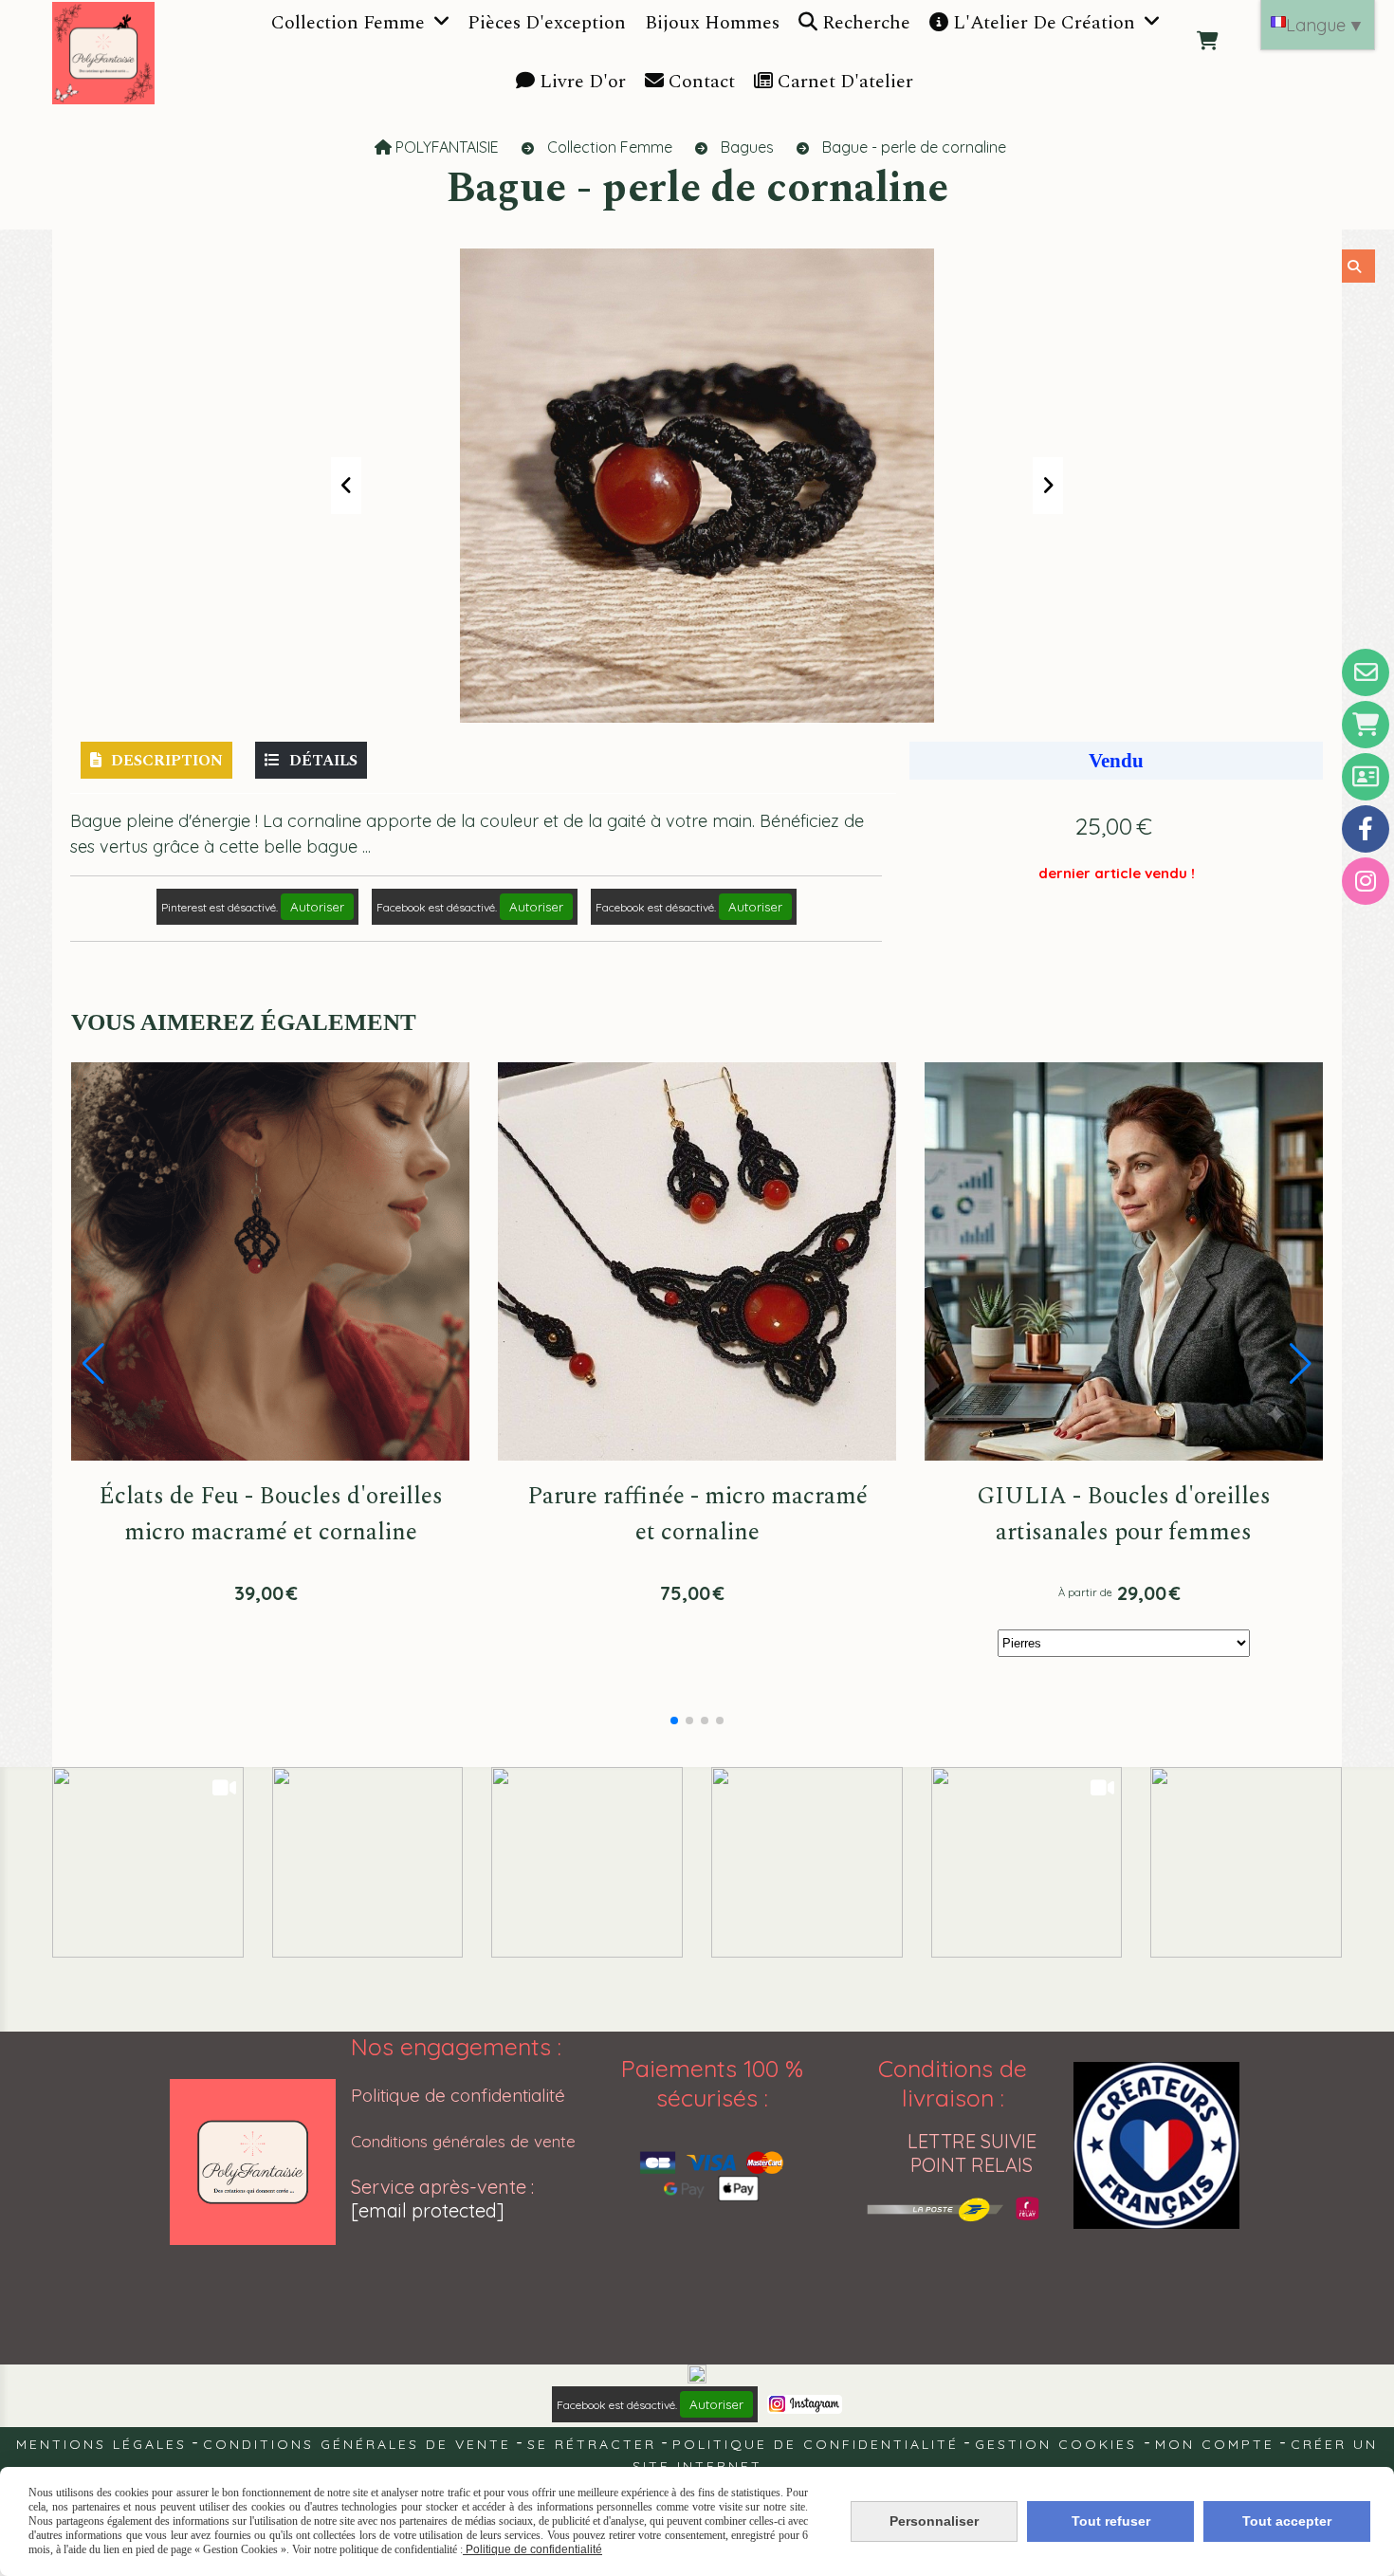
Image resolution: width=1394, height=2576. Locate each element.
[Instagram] (1366, 881)
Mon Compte (1215, 2444)
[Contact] (1366, 672)
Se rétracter (592, 2444)
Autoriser (317, 907)
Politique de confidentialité (458, 2095)
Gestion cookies (1059, 2444)
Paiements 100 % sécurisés (712, 2083)
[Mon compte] (1366, 777)
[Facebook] (1366, 829)
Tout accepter (1287, 2521)
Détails (323, 761)
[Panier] (1366, 725)
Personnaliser (934, 2521)
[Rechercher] (1358, 266)
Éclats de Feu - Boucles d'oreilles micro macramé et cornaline (271, 1515)
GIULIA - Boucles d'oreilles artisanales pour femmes (1124, 1515)
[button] (674, 1720)
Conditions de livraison (953, 2083)
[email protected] (428, 2210)
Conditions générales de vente (463, 2141)
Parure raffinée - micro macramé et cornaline (697, 1515)
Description (167, 761)
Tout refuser (1111, 2521)
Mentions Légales (101, 2444)
